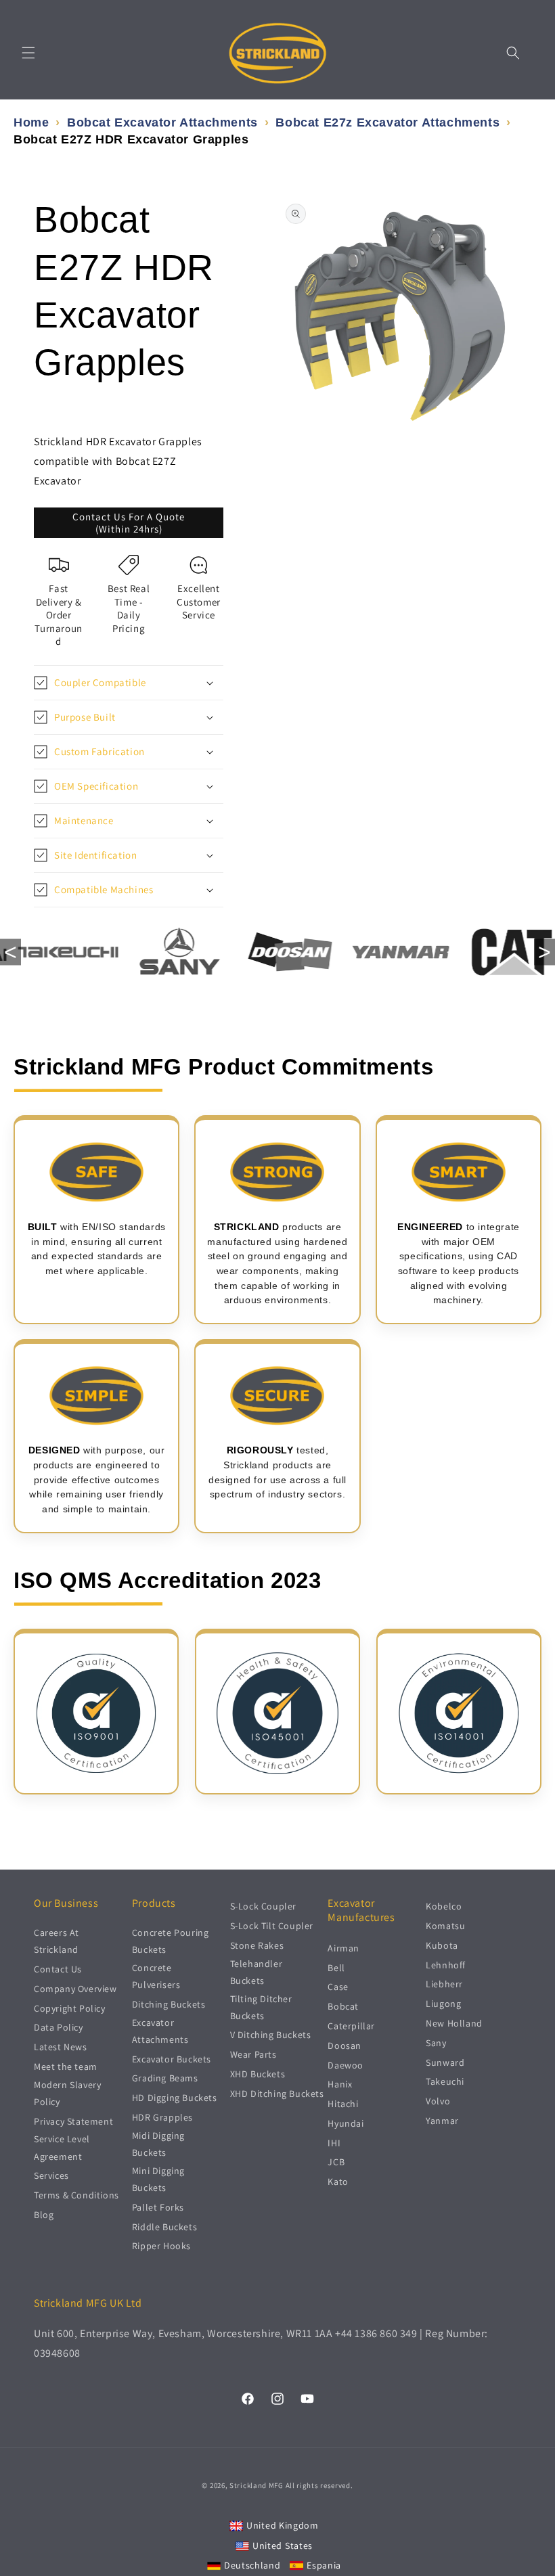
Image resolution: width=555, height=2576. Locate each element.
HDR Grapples (162, 2117)
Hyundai (346, 2123)
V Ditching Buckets (271, 2035)
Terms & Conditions (76, 2195)
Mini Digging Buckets (158, 2179)
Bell (336, 1968)
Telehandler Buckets (257, 1972)
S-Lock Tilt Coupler (272, 1926)
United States (283, 2546)
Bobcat (343, 2006)
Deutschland (252, 2565)
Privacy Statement (73, 2121)
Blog (44, 2215)
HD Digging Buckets (175, 2098)
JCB (336, 2162)
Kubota (442, 1945)
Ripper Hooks (161, 2246)
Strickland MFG (257, 2485)
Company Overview (75, 1989)
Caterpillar (351, 2026)
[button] (28, 53)
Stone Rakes (257, 1945)
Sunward (445, 2062)
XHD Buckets (258, 2074)
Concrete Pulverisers (156, 1976)
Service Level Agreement (62, 2147)
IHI (334, 2143)
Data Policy (59, 2027)
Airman (343, 1948)
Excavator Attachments (160, 2031)
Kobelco (444, 1906)
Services (51, 2175)
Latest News (61, 2047)
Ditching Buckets (169, 2004)
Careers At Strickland (57, 1941)
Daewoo (346, 2065)
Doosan (345, 2046)
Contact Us (58, 1969)
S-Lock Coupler (263, 1906)
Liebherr (444, 1984)
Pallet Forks (158, 2207)
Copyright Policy (70, 2008)
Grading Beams (165, 2078)
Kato (338, 2182)
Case (338, 1987)
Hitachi (343, 2104)
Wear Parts (253, 2054)
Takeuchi (445, 2081)
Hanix (340, 2084)
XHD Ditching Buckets (277, 2094)
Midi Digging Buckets (158, 2144)
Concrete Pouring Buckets (171, 1941)
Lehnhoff (446, 1965)
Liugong (443, 2004)
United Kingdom (283, 2525)
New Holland (454, 2023)
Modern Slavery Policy (67, 2093)
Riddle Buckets (164, 2227)
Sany (436, 2043)
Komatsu (445, 1926)
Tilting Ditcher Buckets (261, 2007)
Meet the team (66, 2066)
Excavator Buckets (172, 2059)
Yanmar (442, 2121)
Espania (324, 2565)
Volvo (438, 2101)
